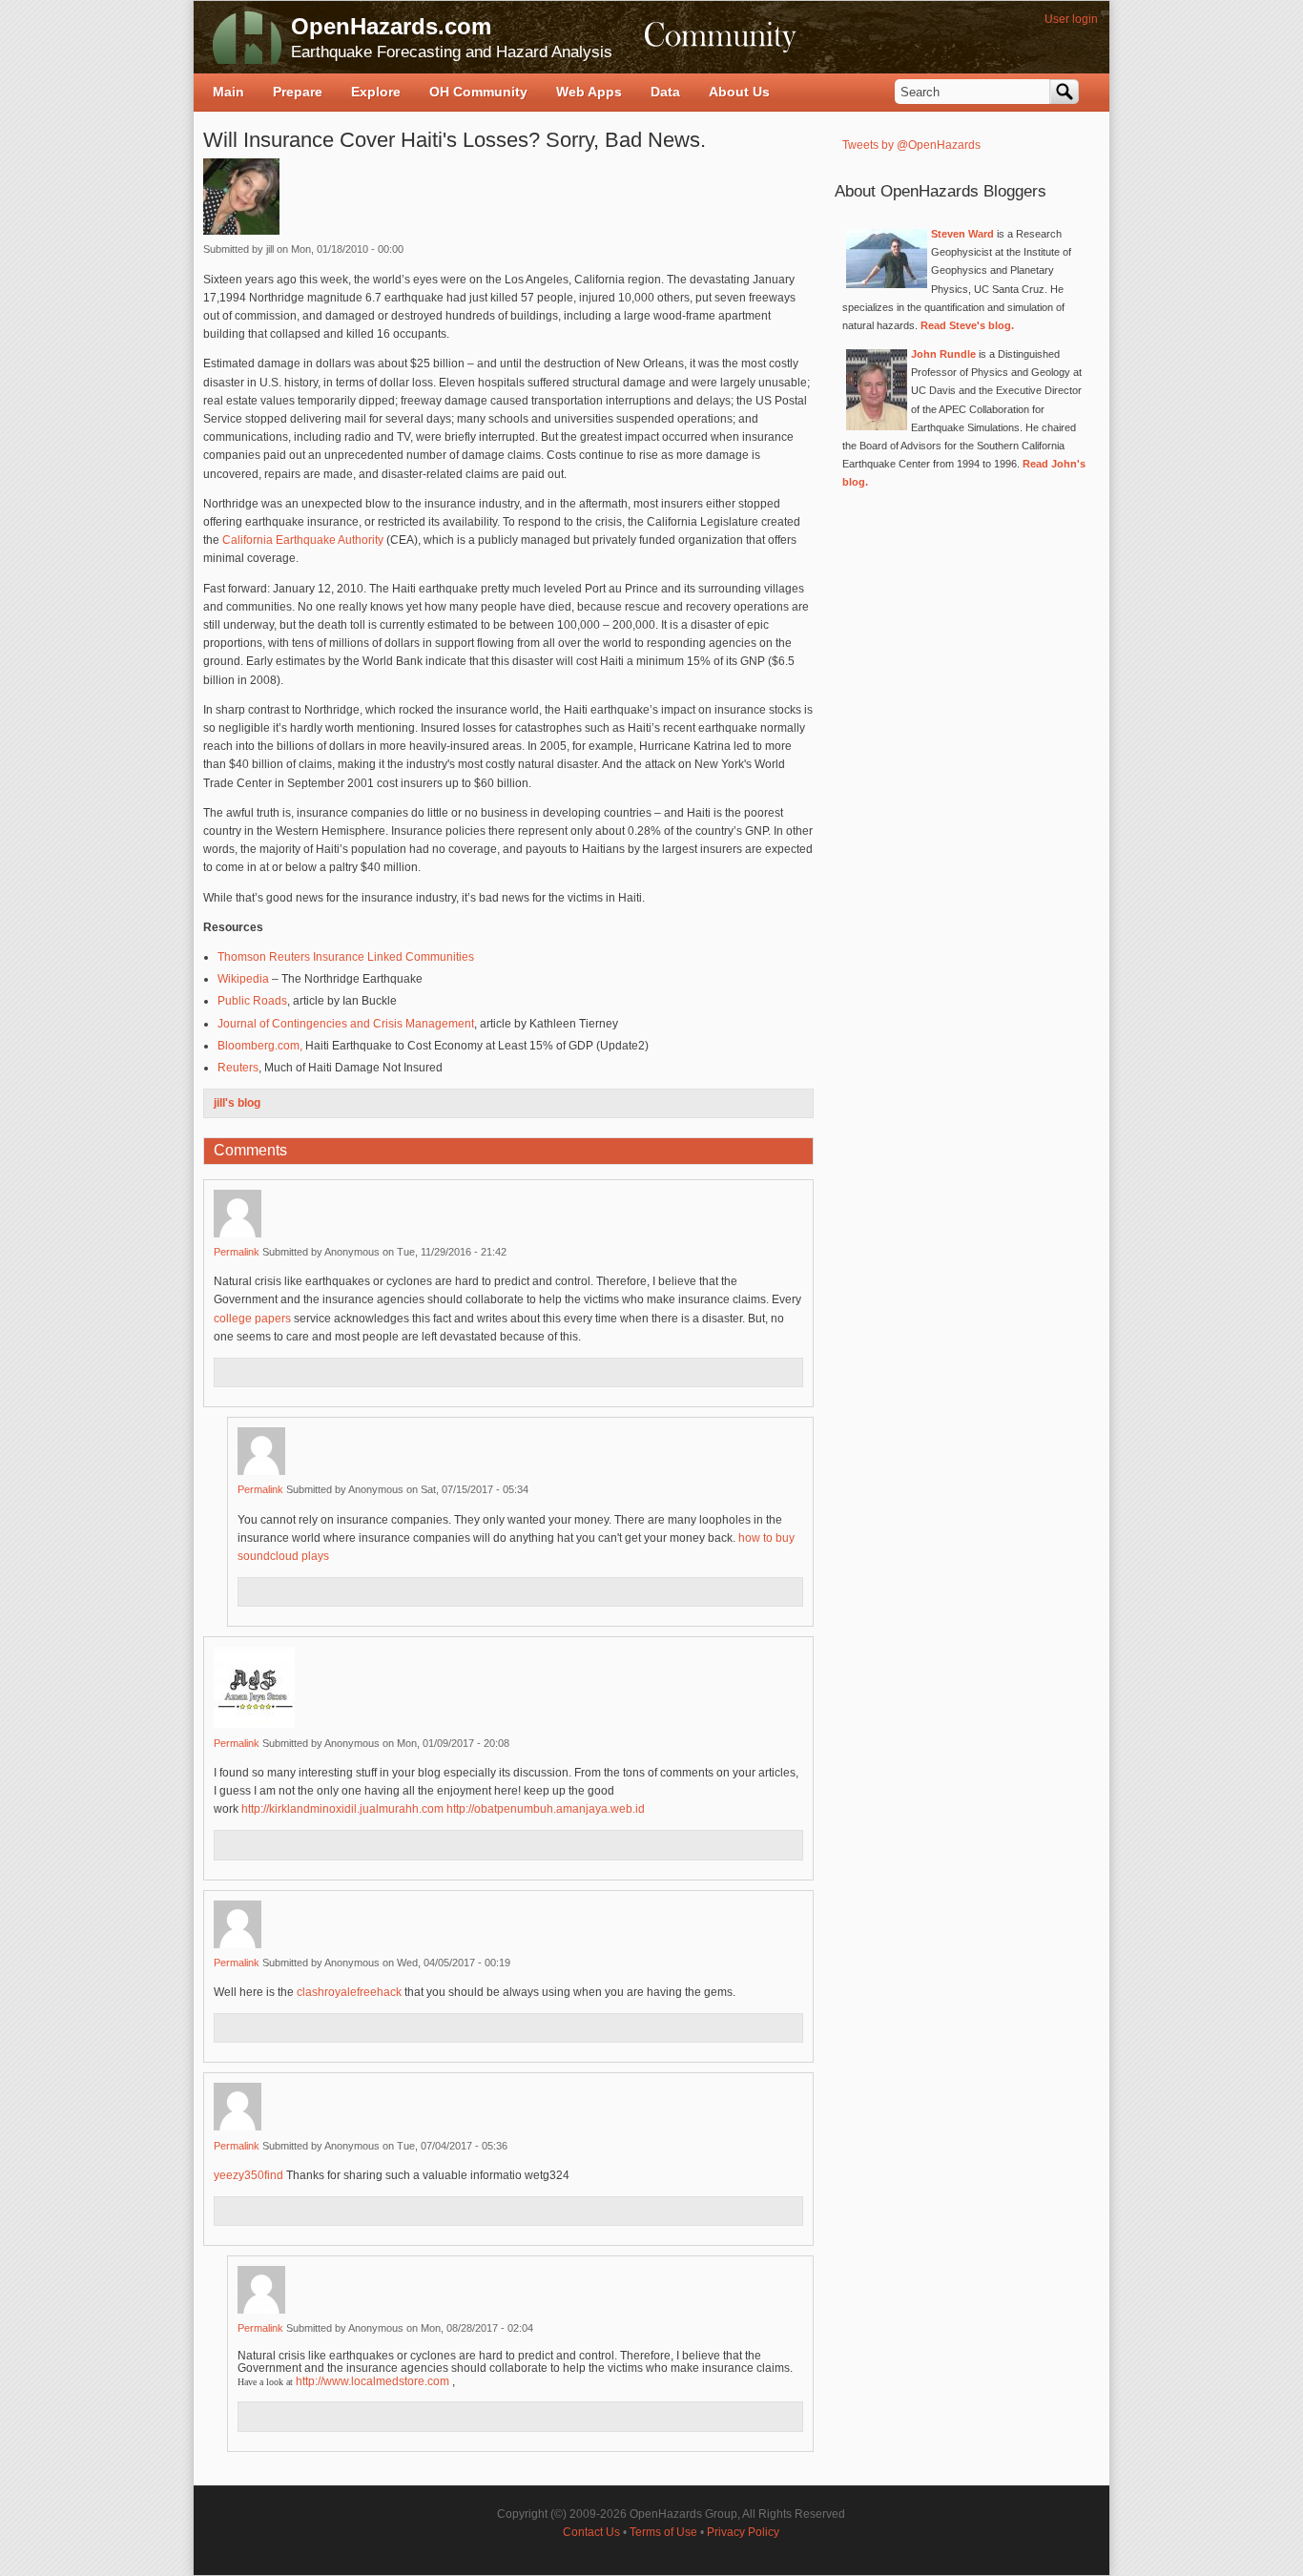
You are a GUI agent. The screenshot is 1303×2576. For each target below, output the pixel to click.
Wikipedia (243, 979)
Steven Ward (962, 234)
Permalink (237, 1252)
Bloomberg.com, (260, 1046)
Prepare (298, 92)
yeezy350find (248, 2175)
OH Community (478, 92)
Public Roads (252, 1001)
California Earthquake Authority (303, 540)
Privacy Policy (743, 2532)
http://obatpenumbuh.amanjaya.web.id (547, 1809)
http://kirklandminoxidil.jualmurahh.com (342, 1809)
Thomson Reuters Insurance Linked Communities (346, 957)
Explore (376, 92)
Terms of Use (663, 2532)
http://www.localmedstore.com (372, 2381)
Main (228, 92)
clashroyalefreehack (349, 1992)
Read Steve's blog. (967, 325)
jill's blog (237, 1103)
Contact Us (591, 2532)
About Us (739, 92)
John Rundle (943, 354)
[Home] (247, 37)
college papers (252, 1319)
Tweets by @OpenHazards (911, 145)
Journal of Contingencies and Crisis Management (346, 1024)
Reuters (238, 1068)
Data (665, 92)
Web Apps (589, 92)
